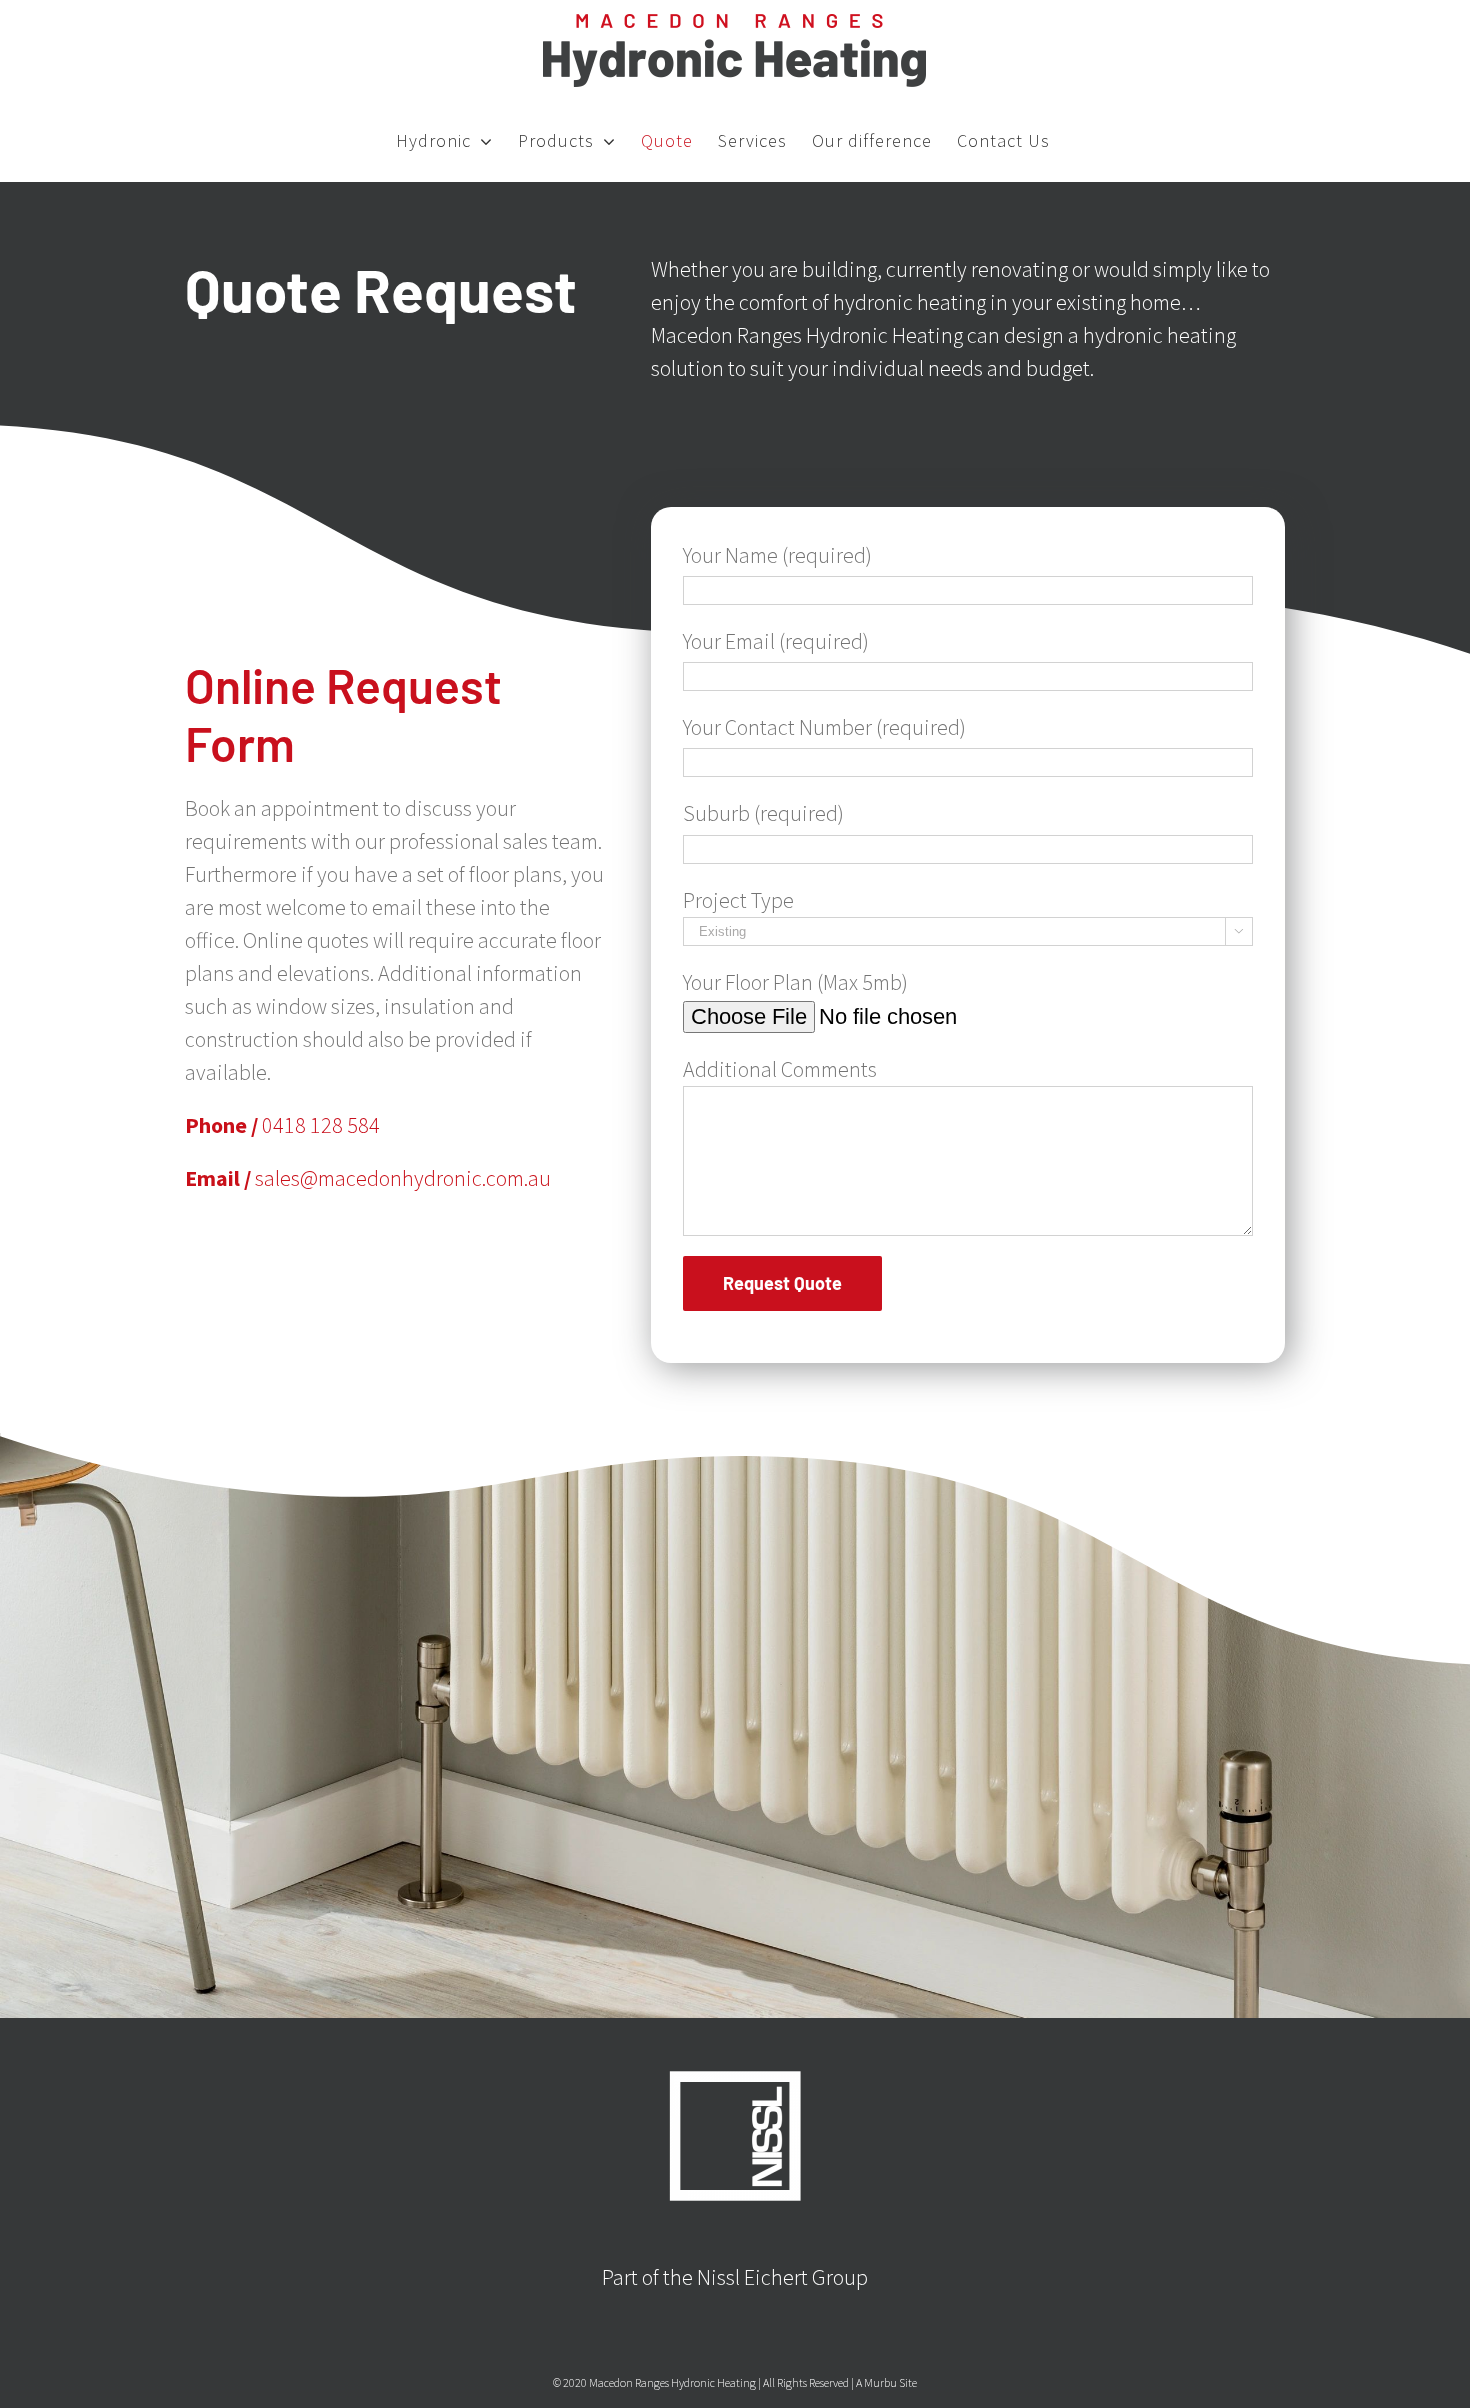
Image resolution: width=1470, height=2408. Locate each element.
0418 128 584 (321, 1125)
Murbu (880, 2382)
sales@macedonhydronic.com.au (403, 1178)
